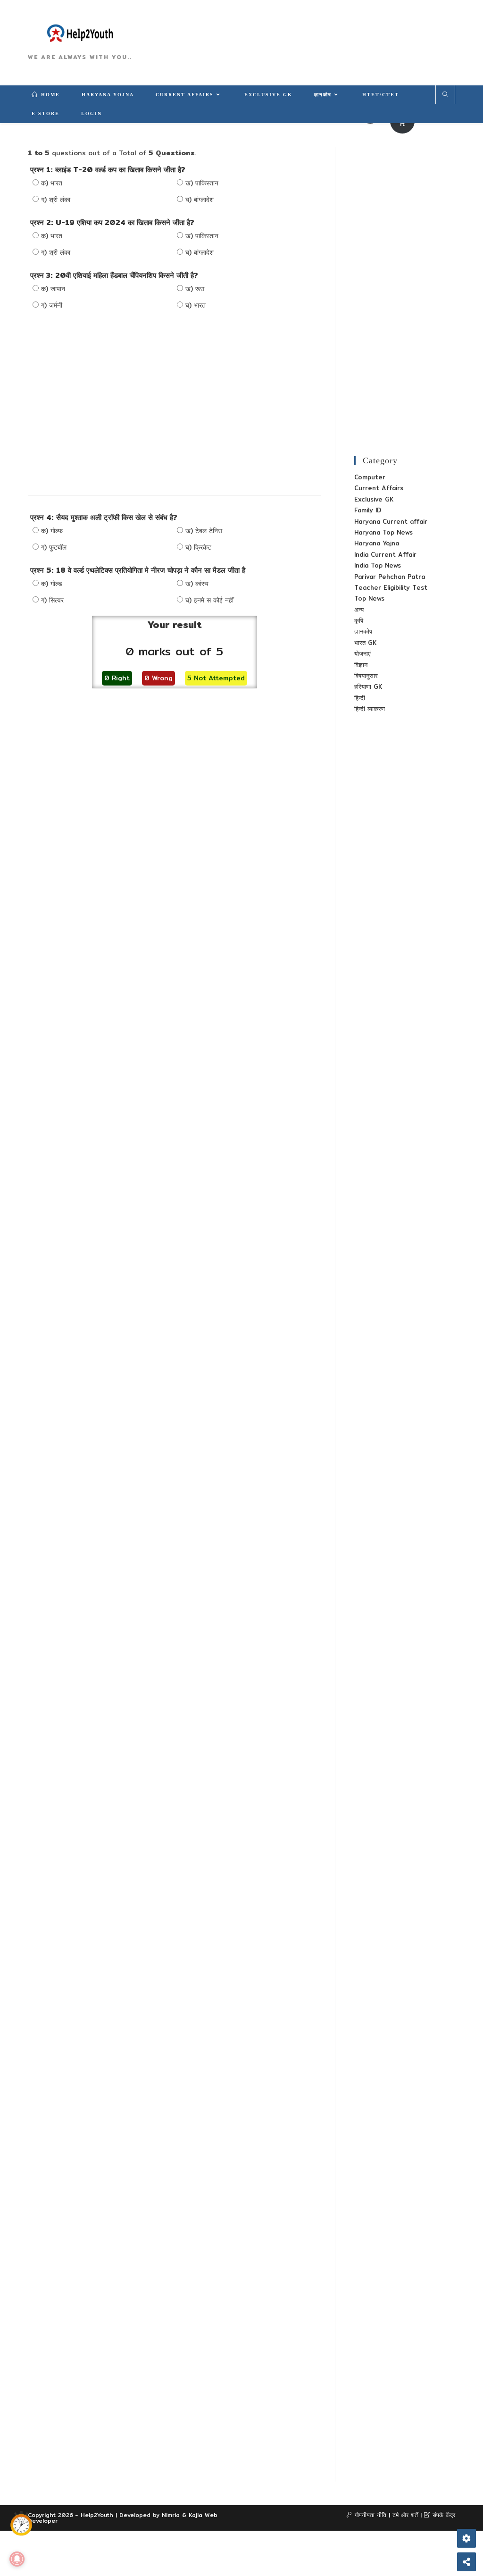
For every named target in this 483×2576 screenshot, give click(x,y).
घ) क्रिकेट (198, 547)
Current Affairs (379, 488)
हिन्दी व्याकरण (370, 709)
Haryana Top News (383, 532)
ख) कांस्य (197, 584)
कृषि (359, 620)
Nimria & (175, 2515)
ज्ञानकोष (363, 631)
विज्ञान (361, 665)
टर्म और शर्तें (405, 2515)
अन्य (359, 610)
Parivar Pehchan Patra (390, 577)
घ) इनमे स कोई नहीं (209, 600)
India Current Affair (385, 554)
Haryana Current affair (391, 521)
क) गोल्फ (52, 531)
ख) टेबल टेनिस (204, 531)
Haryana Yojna (377, 543)
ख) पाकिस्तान (202, 183)
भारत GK (365, 643)
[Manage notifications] (17, 2559)
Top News (369, 598)
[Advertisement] (175, 401)
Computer (370, 477)
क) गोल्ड (52, 584)
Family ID (368, 510)
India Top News (378, 565)
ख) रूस (195, 289)
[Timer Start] (21, 2524)
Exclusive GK (374, 499)
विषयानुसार (366, 676)
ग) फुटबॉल (54, 547)
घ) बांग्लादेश (200, 200)
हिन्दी (360, 698)
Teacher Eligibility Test (391, 587)
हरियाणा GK (368, 686)
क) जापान (53, 289)
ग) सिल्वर (52, 600)
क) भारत (52, 183)
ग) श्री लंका (56, 200)
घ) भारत (196, 305)
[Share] (466, 2562)
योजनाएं (362, 653)
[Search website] (445, 95)
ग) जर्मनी (52, 305)
